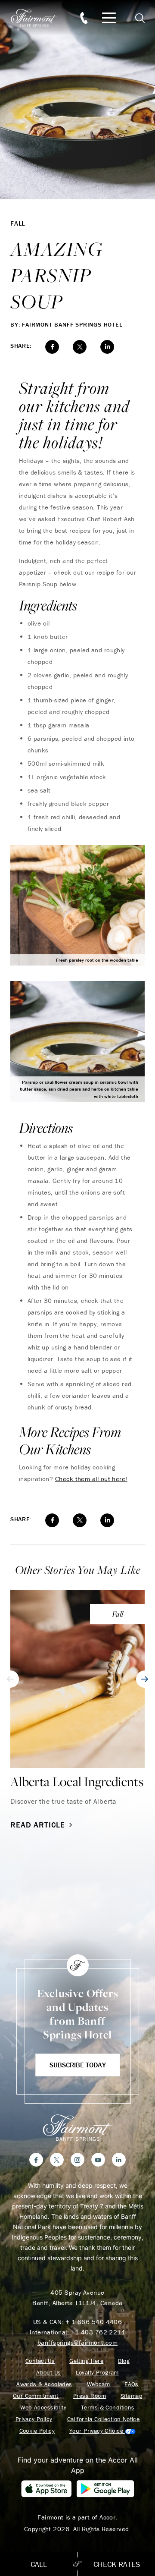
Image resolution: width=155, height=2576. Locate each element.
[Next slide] (145, 1679)
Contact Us (40, 2361)
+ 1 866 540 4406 (94, 2322)
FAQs (132, 2384)
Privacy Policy (34, 2419)
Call (39, 2564)
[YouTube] (98, 2160)
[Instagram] (77, 2160)
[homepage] (39, 18)
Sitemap (131, 2396)
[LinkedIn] (119, 2160)
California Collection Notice (104, 2419)
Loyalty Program (97, 2373)
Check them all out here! (91, 1479)
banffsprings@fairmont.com (77, 2342)
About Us (48, 2373)
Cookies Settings (102, 2431)
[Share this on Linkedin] (107, 347)
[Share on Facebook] (52, 347)
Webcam (99, 2384)
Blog (124, 2361)
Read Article (38, 1825)
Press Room (90, 2396)
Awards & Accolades (44, 2384)
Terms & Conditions (108, 2408)
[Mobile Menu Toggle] (109, 18)
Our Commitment (36, 2396)
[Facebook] (36, 2160)
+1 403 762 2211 (98, 2332)
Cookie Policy (37, 2431)
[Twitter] (57, 2160)
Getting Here (86, 2361)
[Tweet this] (80, 347)
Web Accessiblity (43, 2408)
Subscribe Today (78, 2065)
